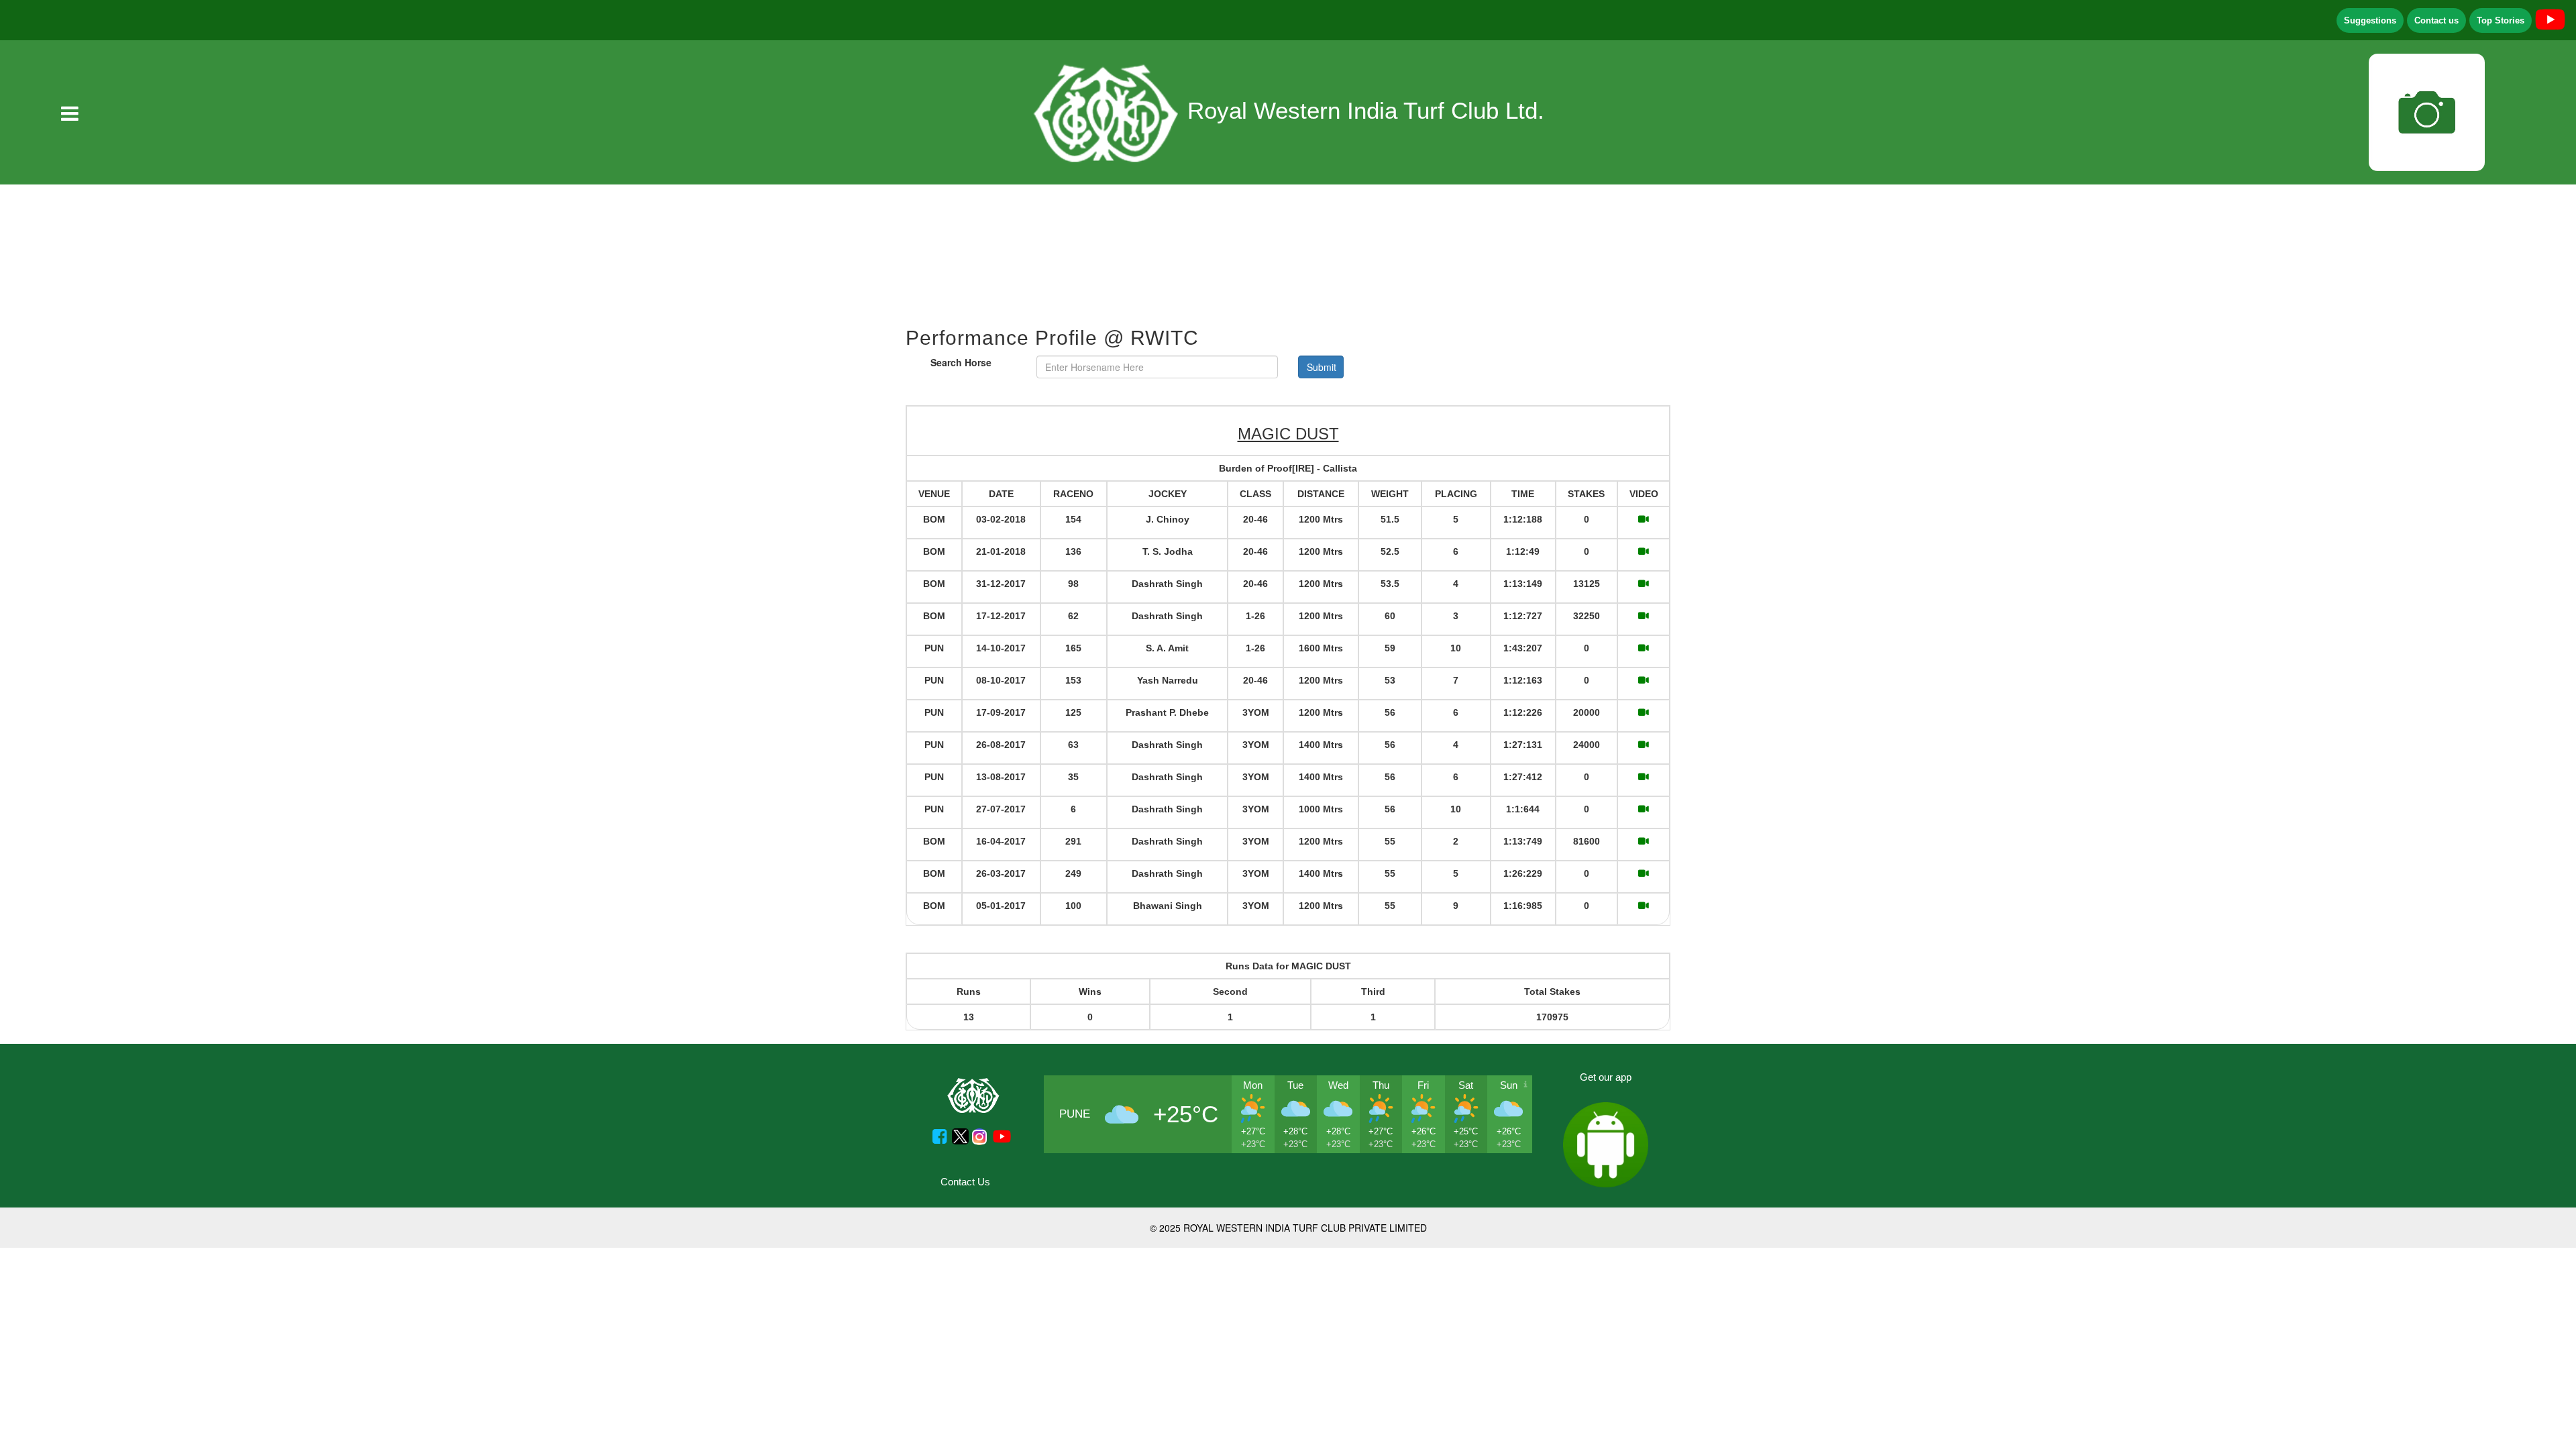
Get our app (1606, 1077)
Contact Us (965, 1182)
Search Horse (961, 362)
